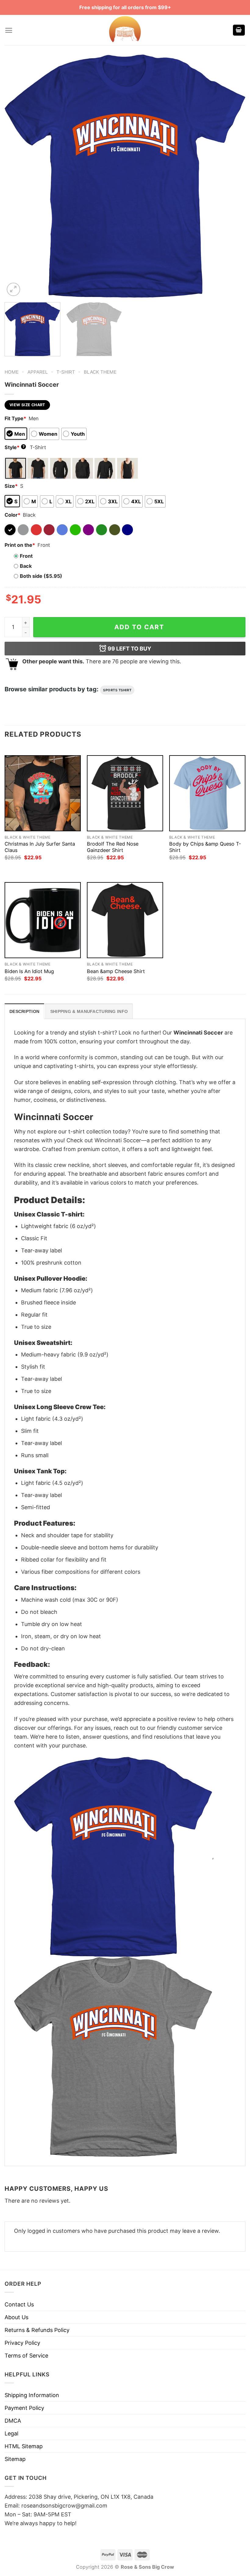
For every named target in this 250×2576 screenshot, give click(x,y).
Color (12, 515)
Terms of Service (26, 2356)
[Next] (233, 176)
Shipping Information (32, 2395)
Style (15, 447)
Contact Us (19, 2304)
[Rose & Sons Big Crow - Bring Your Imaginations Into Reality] (125, 30)
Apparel (38, 372)
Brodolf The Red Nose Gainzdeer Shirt (113, 847)
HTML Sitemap (24, 2446)
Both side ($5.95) (41, 576)
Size (11, 486)
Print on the (20, 545)
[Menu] (9, 30)
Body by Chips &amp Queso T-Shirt (205, 847)
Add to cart (139, 627)
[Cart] (239, 30)
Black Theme (100, 372)
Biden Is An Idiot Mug (29, 971)
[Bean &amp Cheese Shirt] (125, 920)
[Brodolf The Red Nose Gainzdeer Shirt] (125, 793)
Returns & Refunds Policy (37, 2330)
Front (26, 556)
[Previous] (17, 176)
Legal (11, 2433)
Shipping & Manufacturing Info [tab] (89, 1011)
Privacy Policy (22, 2343)
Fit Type (15, 418)
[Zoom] (13, 289)
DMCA (13, 2421)
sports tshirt (117, 690)
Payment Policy (24, 2408)
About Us (16, 2317)
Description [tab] (24, 1011)
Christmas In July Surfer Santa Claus (40, 847)
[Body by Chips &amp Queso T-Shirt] (207, 793)
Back (26, 566)
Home (12, 372)
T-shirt (66, 372)
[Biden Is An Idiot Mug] (43, 920)
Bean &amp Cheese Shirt (116, 971)
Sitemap (15, 2459)
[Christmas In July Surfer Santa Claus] (43, 793)
